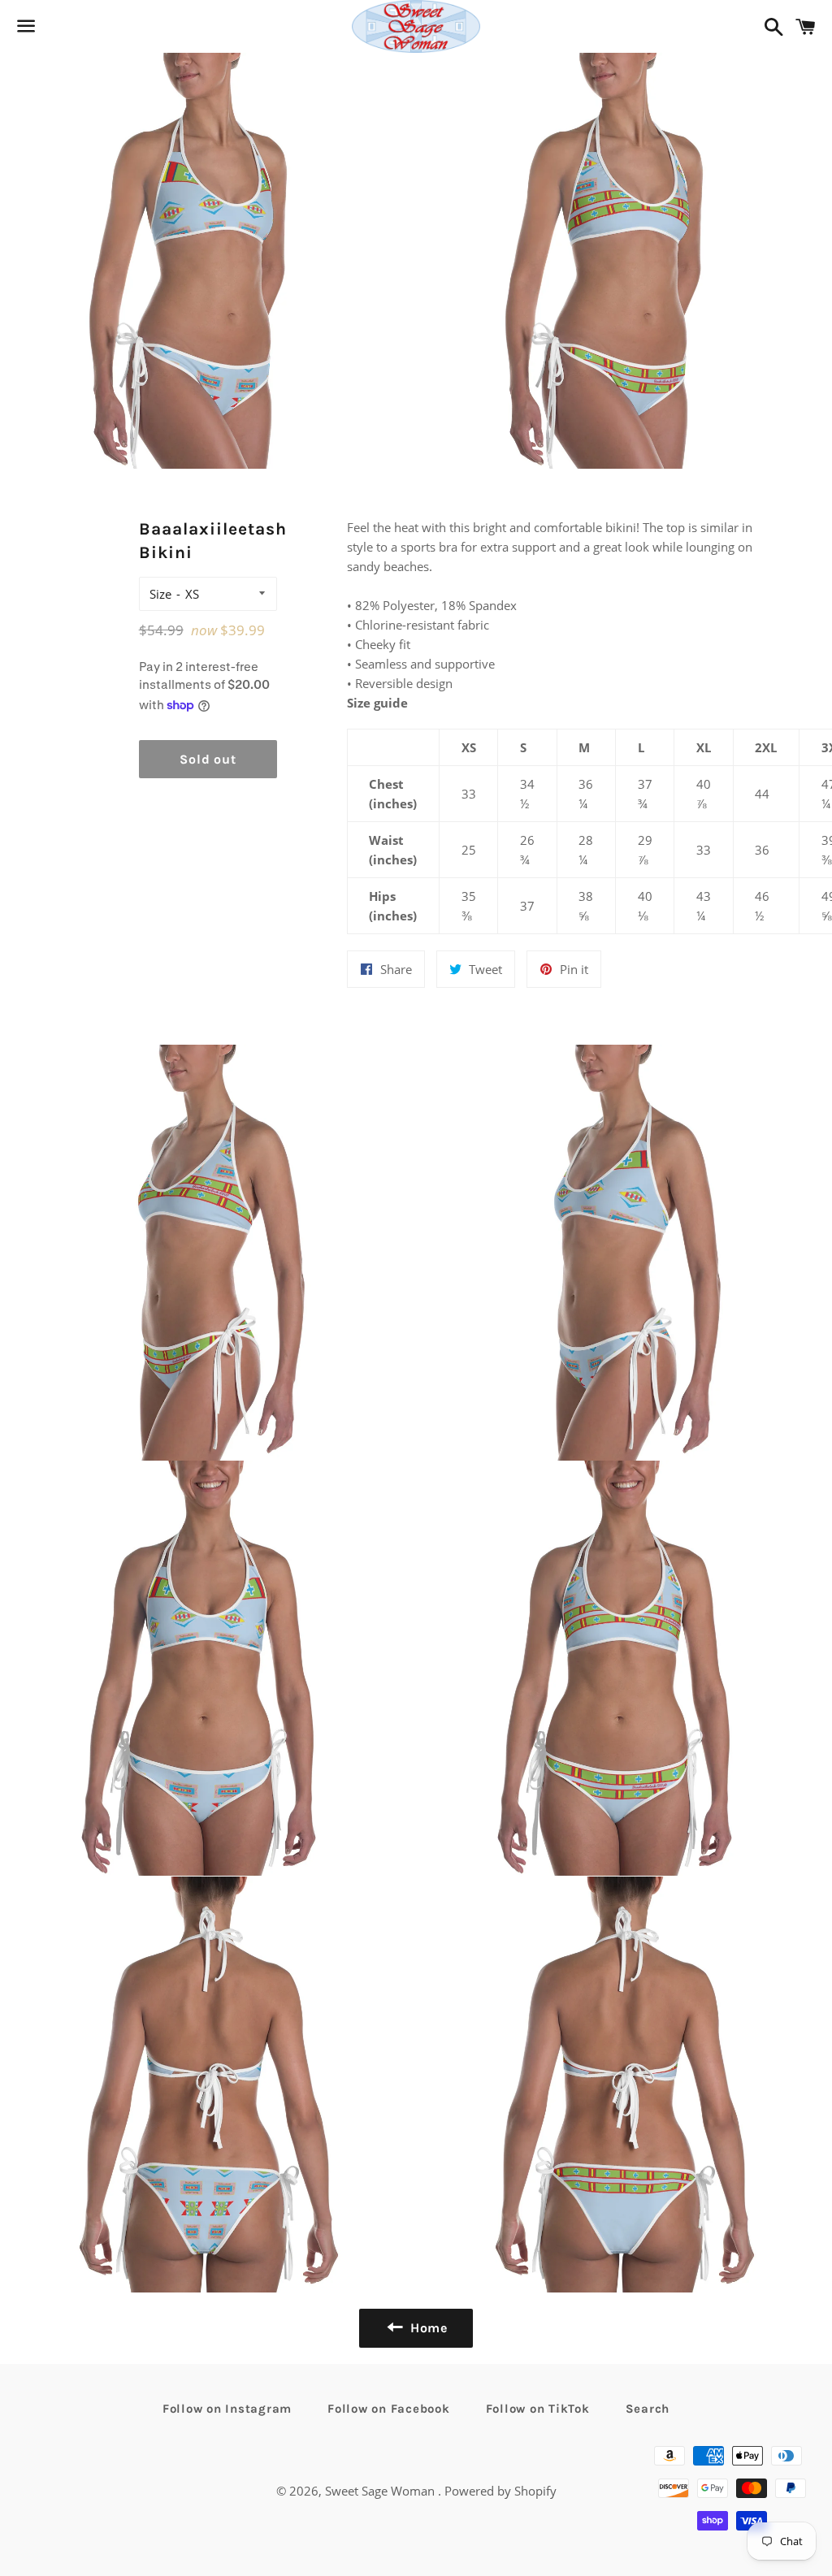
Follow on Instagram (227, 2409)
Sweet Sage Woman (381, 2491)
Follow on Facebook (389, 2409)
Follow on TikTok (538, 2409)
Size (160, 594)
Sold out (208, 759)
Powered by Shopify (500, 2491)
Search (648, 2409)
